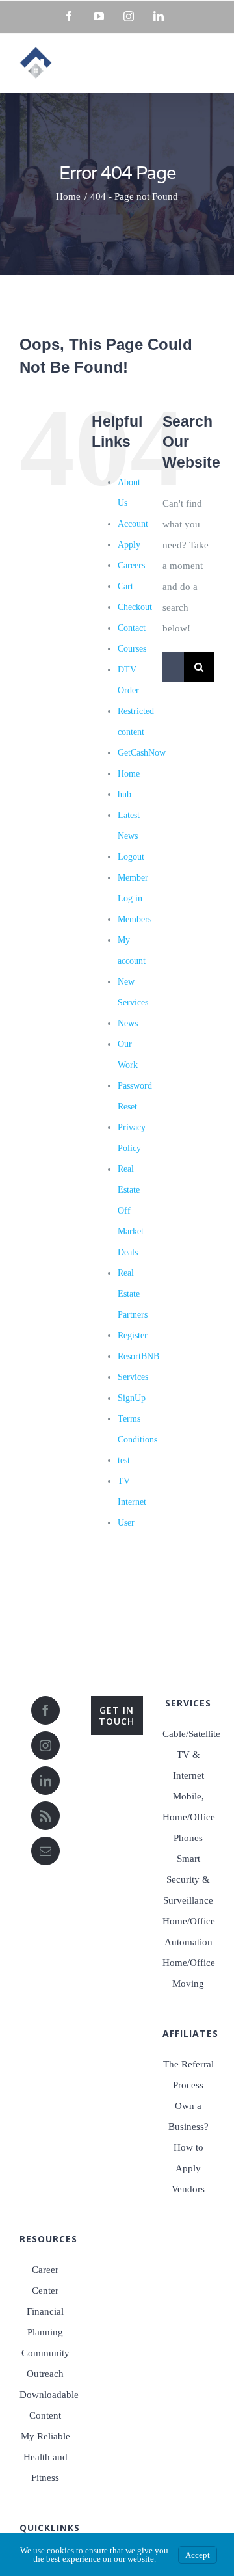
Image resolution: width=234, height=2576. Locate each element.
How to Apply (188, 2158)
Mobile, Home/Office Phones (188, 1817)
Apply (129, 545)
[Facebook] (45, 1710)
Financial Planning (45, 2322)
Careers (131, 565)
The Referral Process (188, 2075)
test (124, 1460)
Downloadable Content (45, 2405)
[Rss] (45, 1816)
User (126, 1523)
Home (129, 774)
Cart (125, 586)
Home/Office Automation (188, 1932)
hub (124, 794)
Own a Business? (188, 2116)
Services (133, 1377)
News (128, 1023)
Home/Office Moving (188, 1973)
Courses (132, 649)
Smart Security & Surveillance (188, 1879)
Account (133, 524)
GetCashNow (142, 753)
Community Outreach (45, 2363)
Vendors (188, 2189)
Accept (198, 2555)
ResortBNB (138, 1356)
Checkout (135, 607)
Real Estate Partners (133, 1294)
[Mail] (45, 1851)
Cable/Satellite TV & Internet (188, 1755)
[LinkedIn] (45, 1781)
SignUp (132, 1398)
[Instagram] (45, 1746)
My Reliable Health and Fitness (45, 2457)
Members (135, 919)
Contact (132, 628)
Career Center (45, 2280)
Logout (131, 857)
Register (133, 1335)
